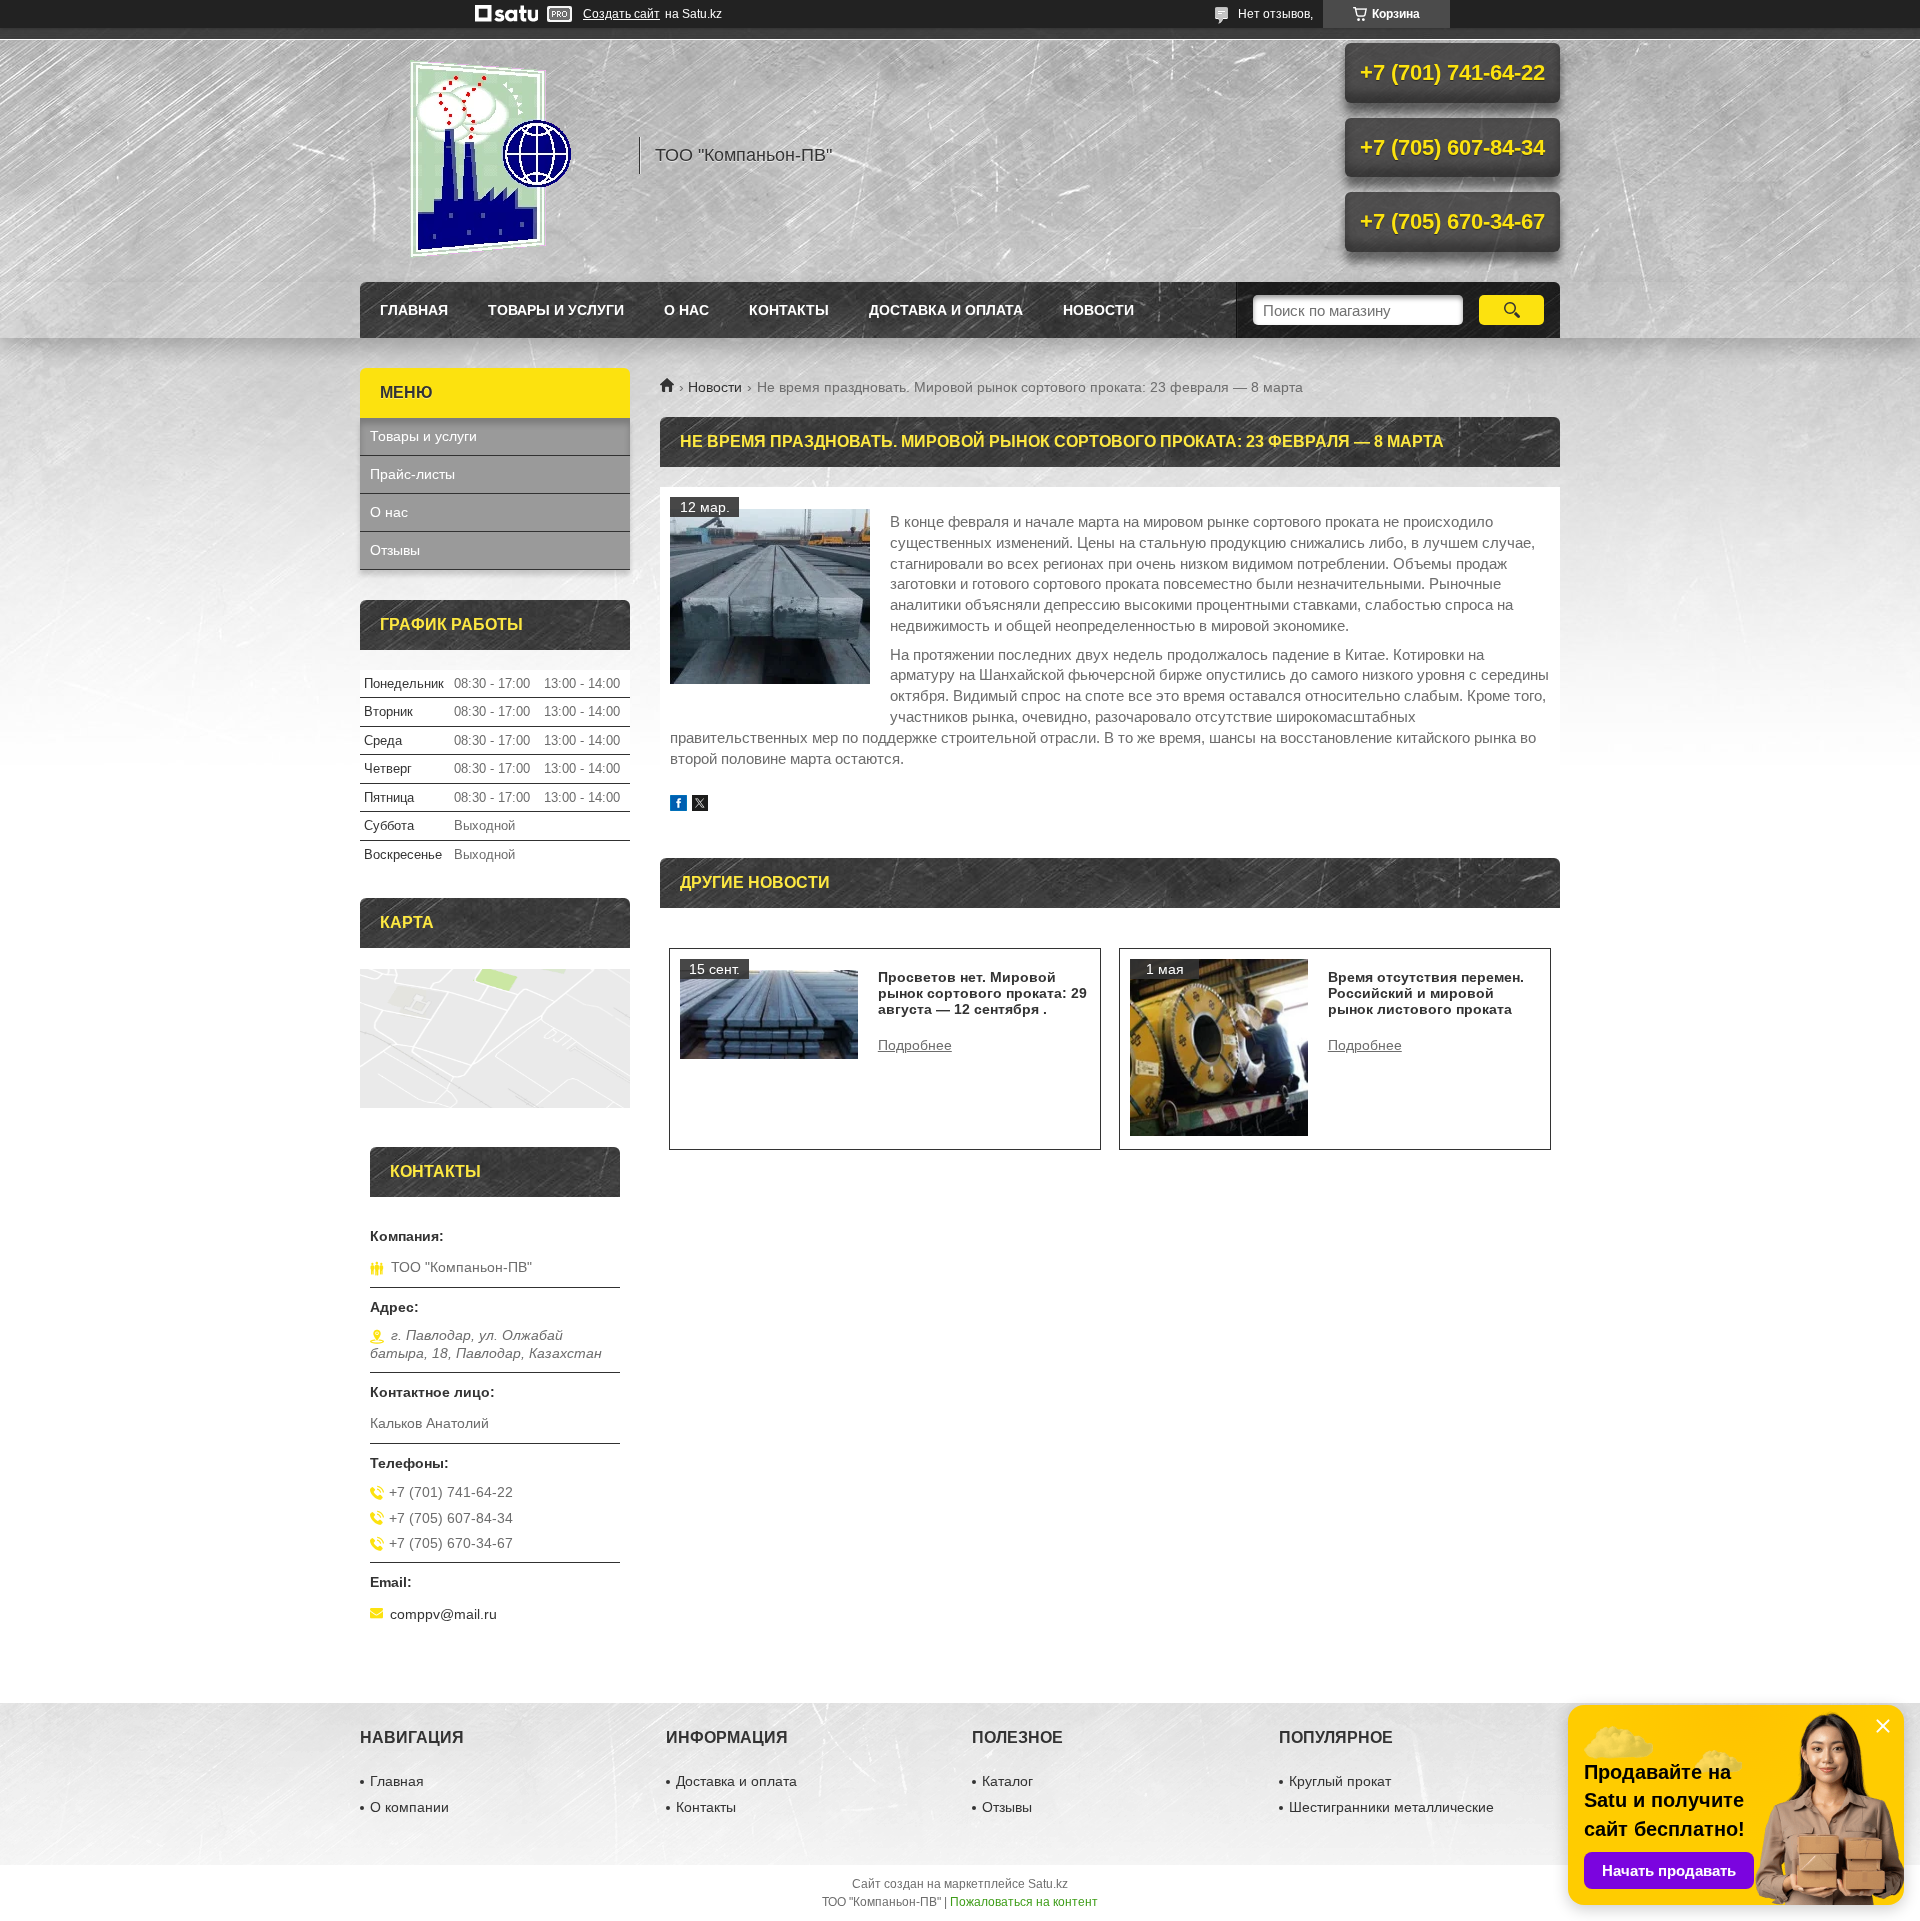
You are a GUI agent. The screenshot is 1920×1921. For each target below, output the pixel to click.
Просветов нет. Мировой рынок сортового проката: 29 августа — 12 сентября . (982, 993)
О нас (686, 310)
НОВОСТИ (1098, 310)
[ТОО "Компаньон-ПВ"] (490, 155)
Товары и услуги (556, 310)
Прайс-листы (412, 474)
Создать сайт (621, 14)
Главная (414, 310)
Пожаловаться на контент (1024, 1902)
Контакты (789, 310)
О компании (409, 1807)
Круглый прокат (1340, 1781)
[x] (700, 805)
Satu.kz (1048, 1884)
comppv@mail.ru (443, 1614)
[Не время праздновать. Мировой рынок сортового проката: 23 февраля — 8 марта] (770, 597)
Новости (715, 387)
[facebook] (678, 805)
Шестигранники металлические (1391, 1807)
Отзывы (395, 550)
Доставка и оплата (946, 310)
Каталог (1007, 1781)
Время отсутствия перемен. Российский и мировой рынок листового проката (1426, 993)
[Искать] (1511, 310)
